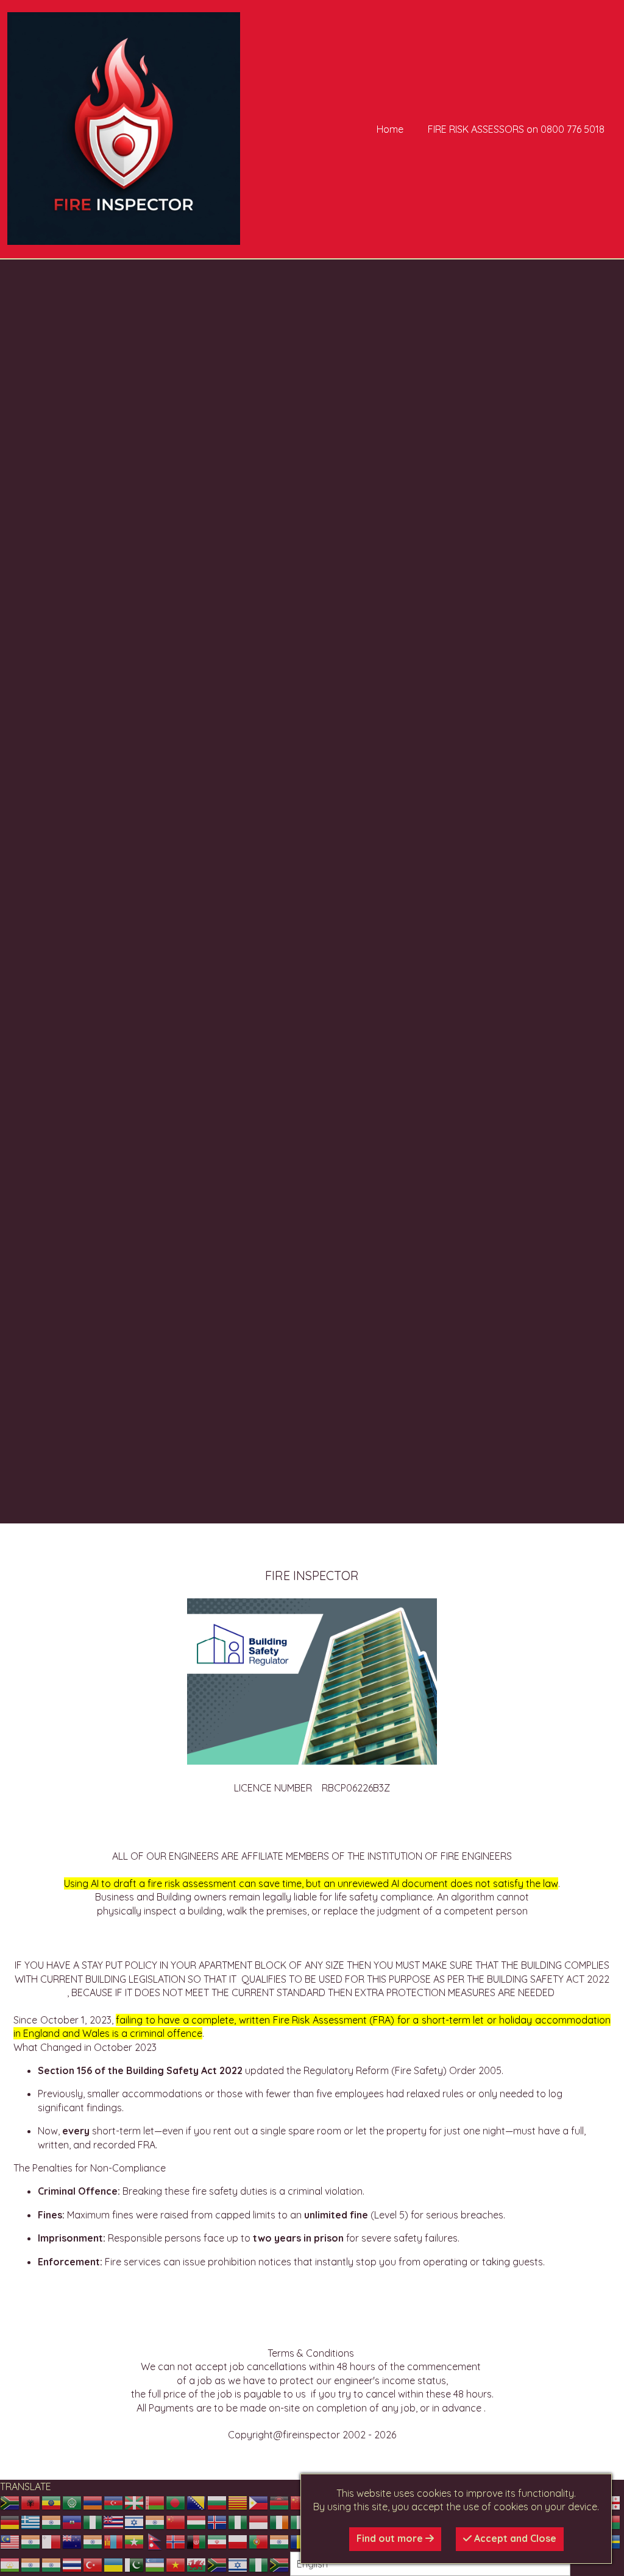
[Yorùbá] (259, 2564)
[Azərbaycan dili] (114, 2502)
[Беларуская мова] (155, 2502)
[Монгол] (114, 2541)
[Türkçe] (93, 2564)
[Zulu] (280, 2564)
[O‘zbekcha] (155, 2564)
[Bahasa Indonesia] (259, 2522)
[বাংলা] (176, 2502)
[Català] (238, 2502)
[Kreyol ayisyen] (73, 2522)
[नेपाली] (155, 2541)
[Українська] (114, 2564)
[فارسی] (218, 2541)
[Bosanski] (197, 2502)
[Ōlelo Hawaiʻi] (114, 2522)
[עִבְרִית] (135, 2522)
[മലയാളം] (31, 2541)
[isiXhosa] (218, 2564)
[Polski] (238, 2541)
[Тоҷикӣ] (10, 2564)
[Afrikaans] (10, 2502)
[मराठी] (93, 2541)
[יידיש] (238, 2564)
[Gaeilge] (280, 2522)
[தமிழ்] (31, 2564)
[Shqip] (31, 2502)
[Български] (218, 2502)
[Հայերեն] (93, 2502)
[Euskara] (135, 2502)
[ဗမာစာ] (135, 2541)
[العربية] (73, 2502)
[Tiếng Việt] (176, 2564)
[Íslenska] (218, 2522)
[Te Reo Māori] (73, 2541)
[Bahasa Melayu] (10, 2541)
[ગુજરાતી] (52, 2522)
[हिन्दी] (155, 2522)
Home (390, 129)
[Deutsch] (10, 2522)
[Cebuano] (259, 2502)
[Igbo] (238, 2522)
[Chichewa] (280, 2502)
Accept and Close (514, 2538)
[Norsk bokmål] (176, 2541)
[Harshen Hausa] (93, 2522)
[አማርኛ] (52, 2502)
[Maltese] (52, 2541)
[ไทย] (73, 2564)
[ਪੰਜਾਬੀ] (280, 2541)
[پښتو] (197, 2541)
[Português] (259, 2541)
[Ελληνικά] (31, 2522)
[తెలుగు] (52, 2564)
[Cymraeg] (197, 2564)
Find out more (391, 2538)
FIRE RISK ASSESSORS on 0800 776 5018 (516, 129)
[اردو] (135, 2564)
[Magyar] (197, 2522)
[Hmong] (176, 2522)
